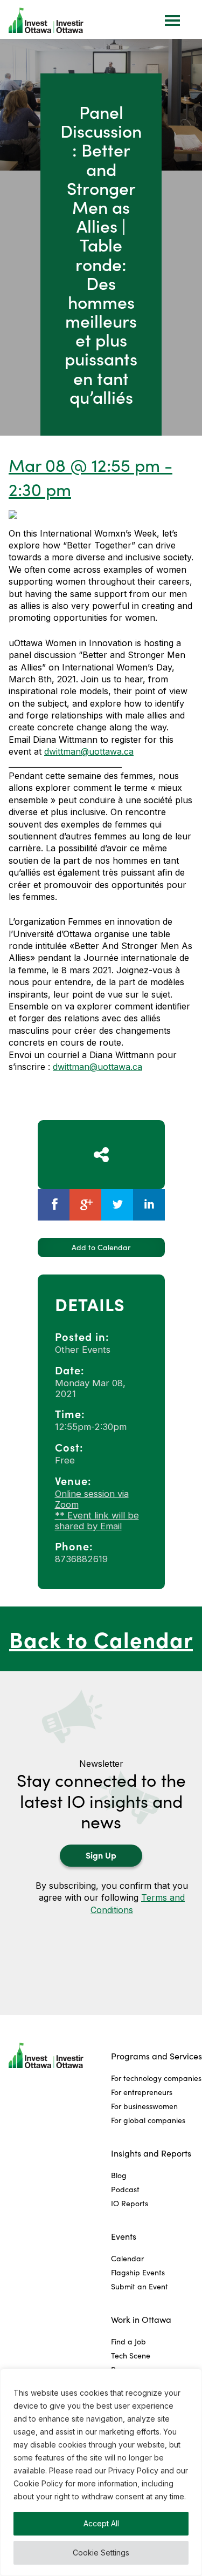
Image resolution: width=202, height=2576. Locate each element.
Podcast (125, 2189)
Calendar (127, 2258)
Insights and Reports (151, 2153)
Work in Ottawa (141, 2319)
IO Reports (130, 2203)
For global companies (148, 2120)
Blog (119, 2175)
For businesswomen (144, 2106)
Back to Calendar (101, 1639)
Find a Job (128, 2341)
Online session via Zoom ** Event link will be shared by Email (97, 1510)
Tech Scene (131, 2355)
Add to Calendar (101, 1247)
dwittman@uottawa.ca (89, 751)
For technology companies (156, 2078)
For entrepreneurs (142, 2092)
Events (124, 2236)
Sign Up (101, 1855)
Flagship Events (138, 2272)
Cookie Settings (101, 2553)
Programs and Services (156, 2056)
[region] (101, 2472)
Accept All (101, 2523)
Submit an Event (140, 2286)
